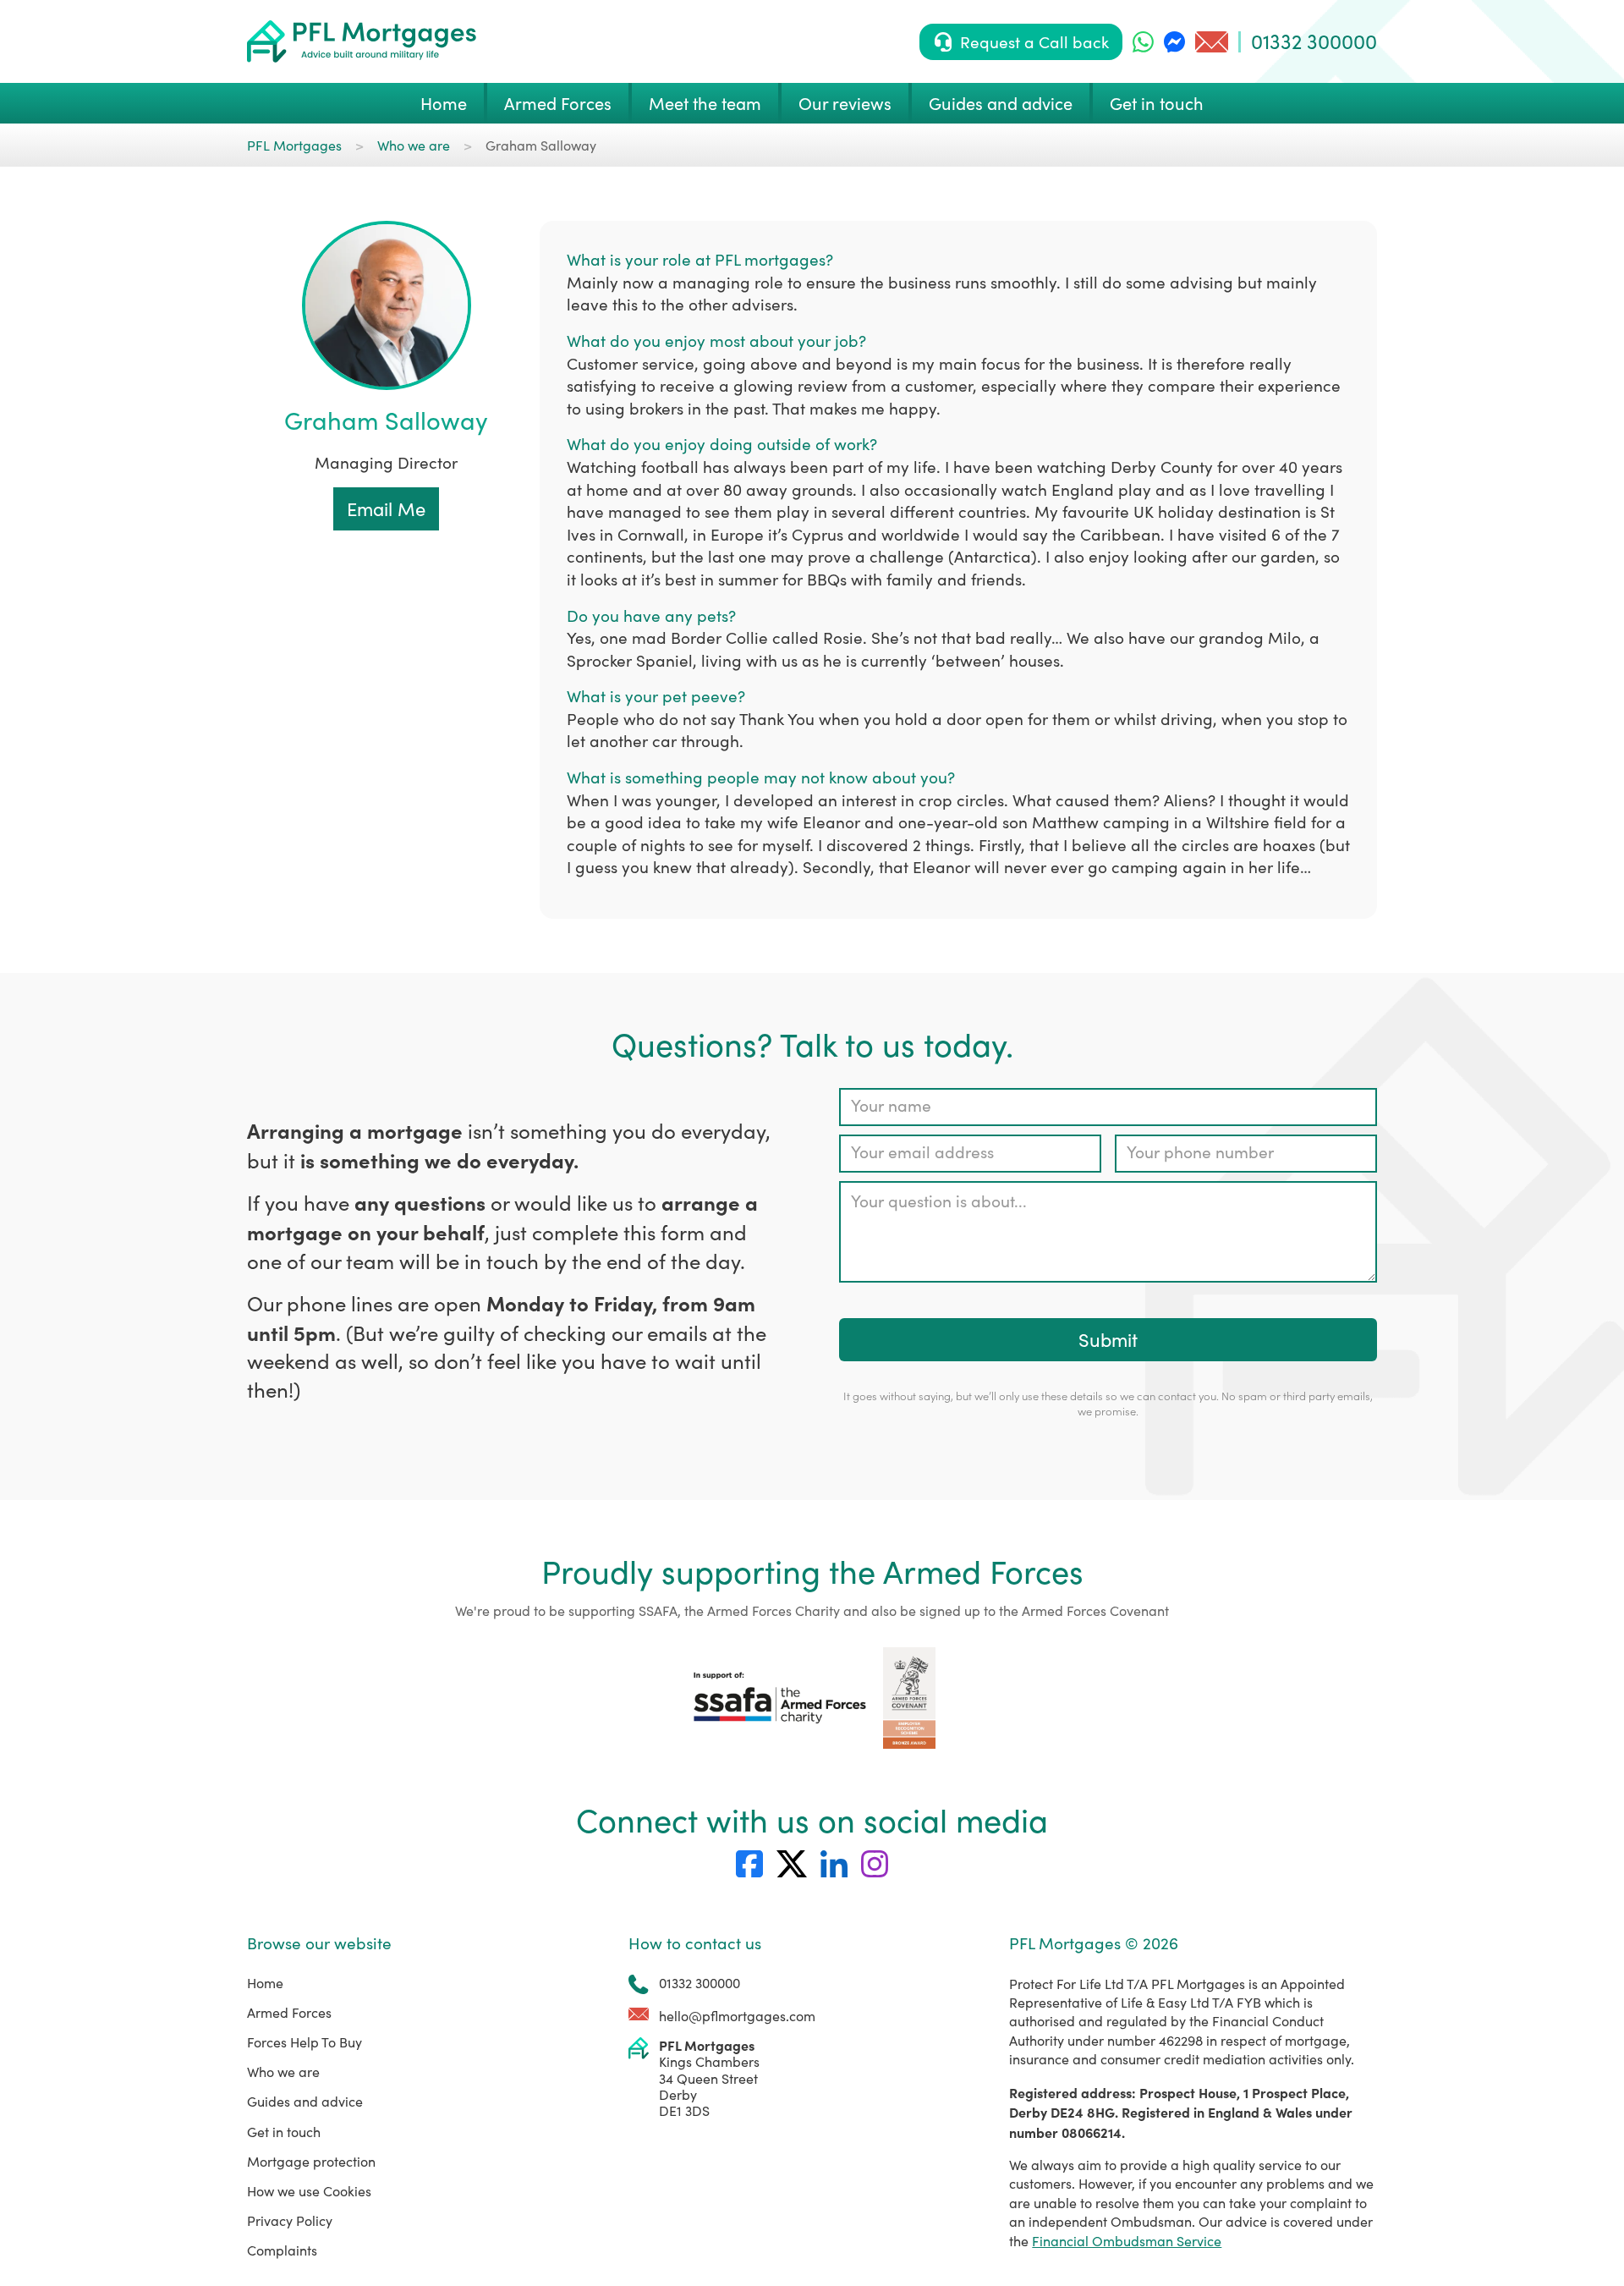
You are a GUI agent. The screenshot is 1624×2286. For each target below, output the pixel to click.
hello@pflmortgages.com (737, 2016)
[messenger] (1174, 42)
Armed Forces (558, 103)
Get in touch (1157, 103)
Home (444, 103)
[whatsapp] (1143, 42)
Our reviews (845, 103)
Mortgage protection (311, 2161)
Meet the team (705, 103)
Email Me (386, 508)
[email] (1212, 42)
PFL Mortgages (294, 145)
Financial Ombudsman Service (1127, 2241)
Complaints (282, 2250)
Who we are (414, 145)
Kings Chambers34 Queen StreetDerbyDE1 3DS (709, 2078)
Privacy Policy (290, 2220)
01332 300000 (1314, 41)
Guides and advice (1001, 103)
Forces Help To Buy (304, 2042)
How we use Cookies (309, 2191)
